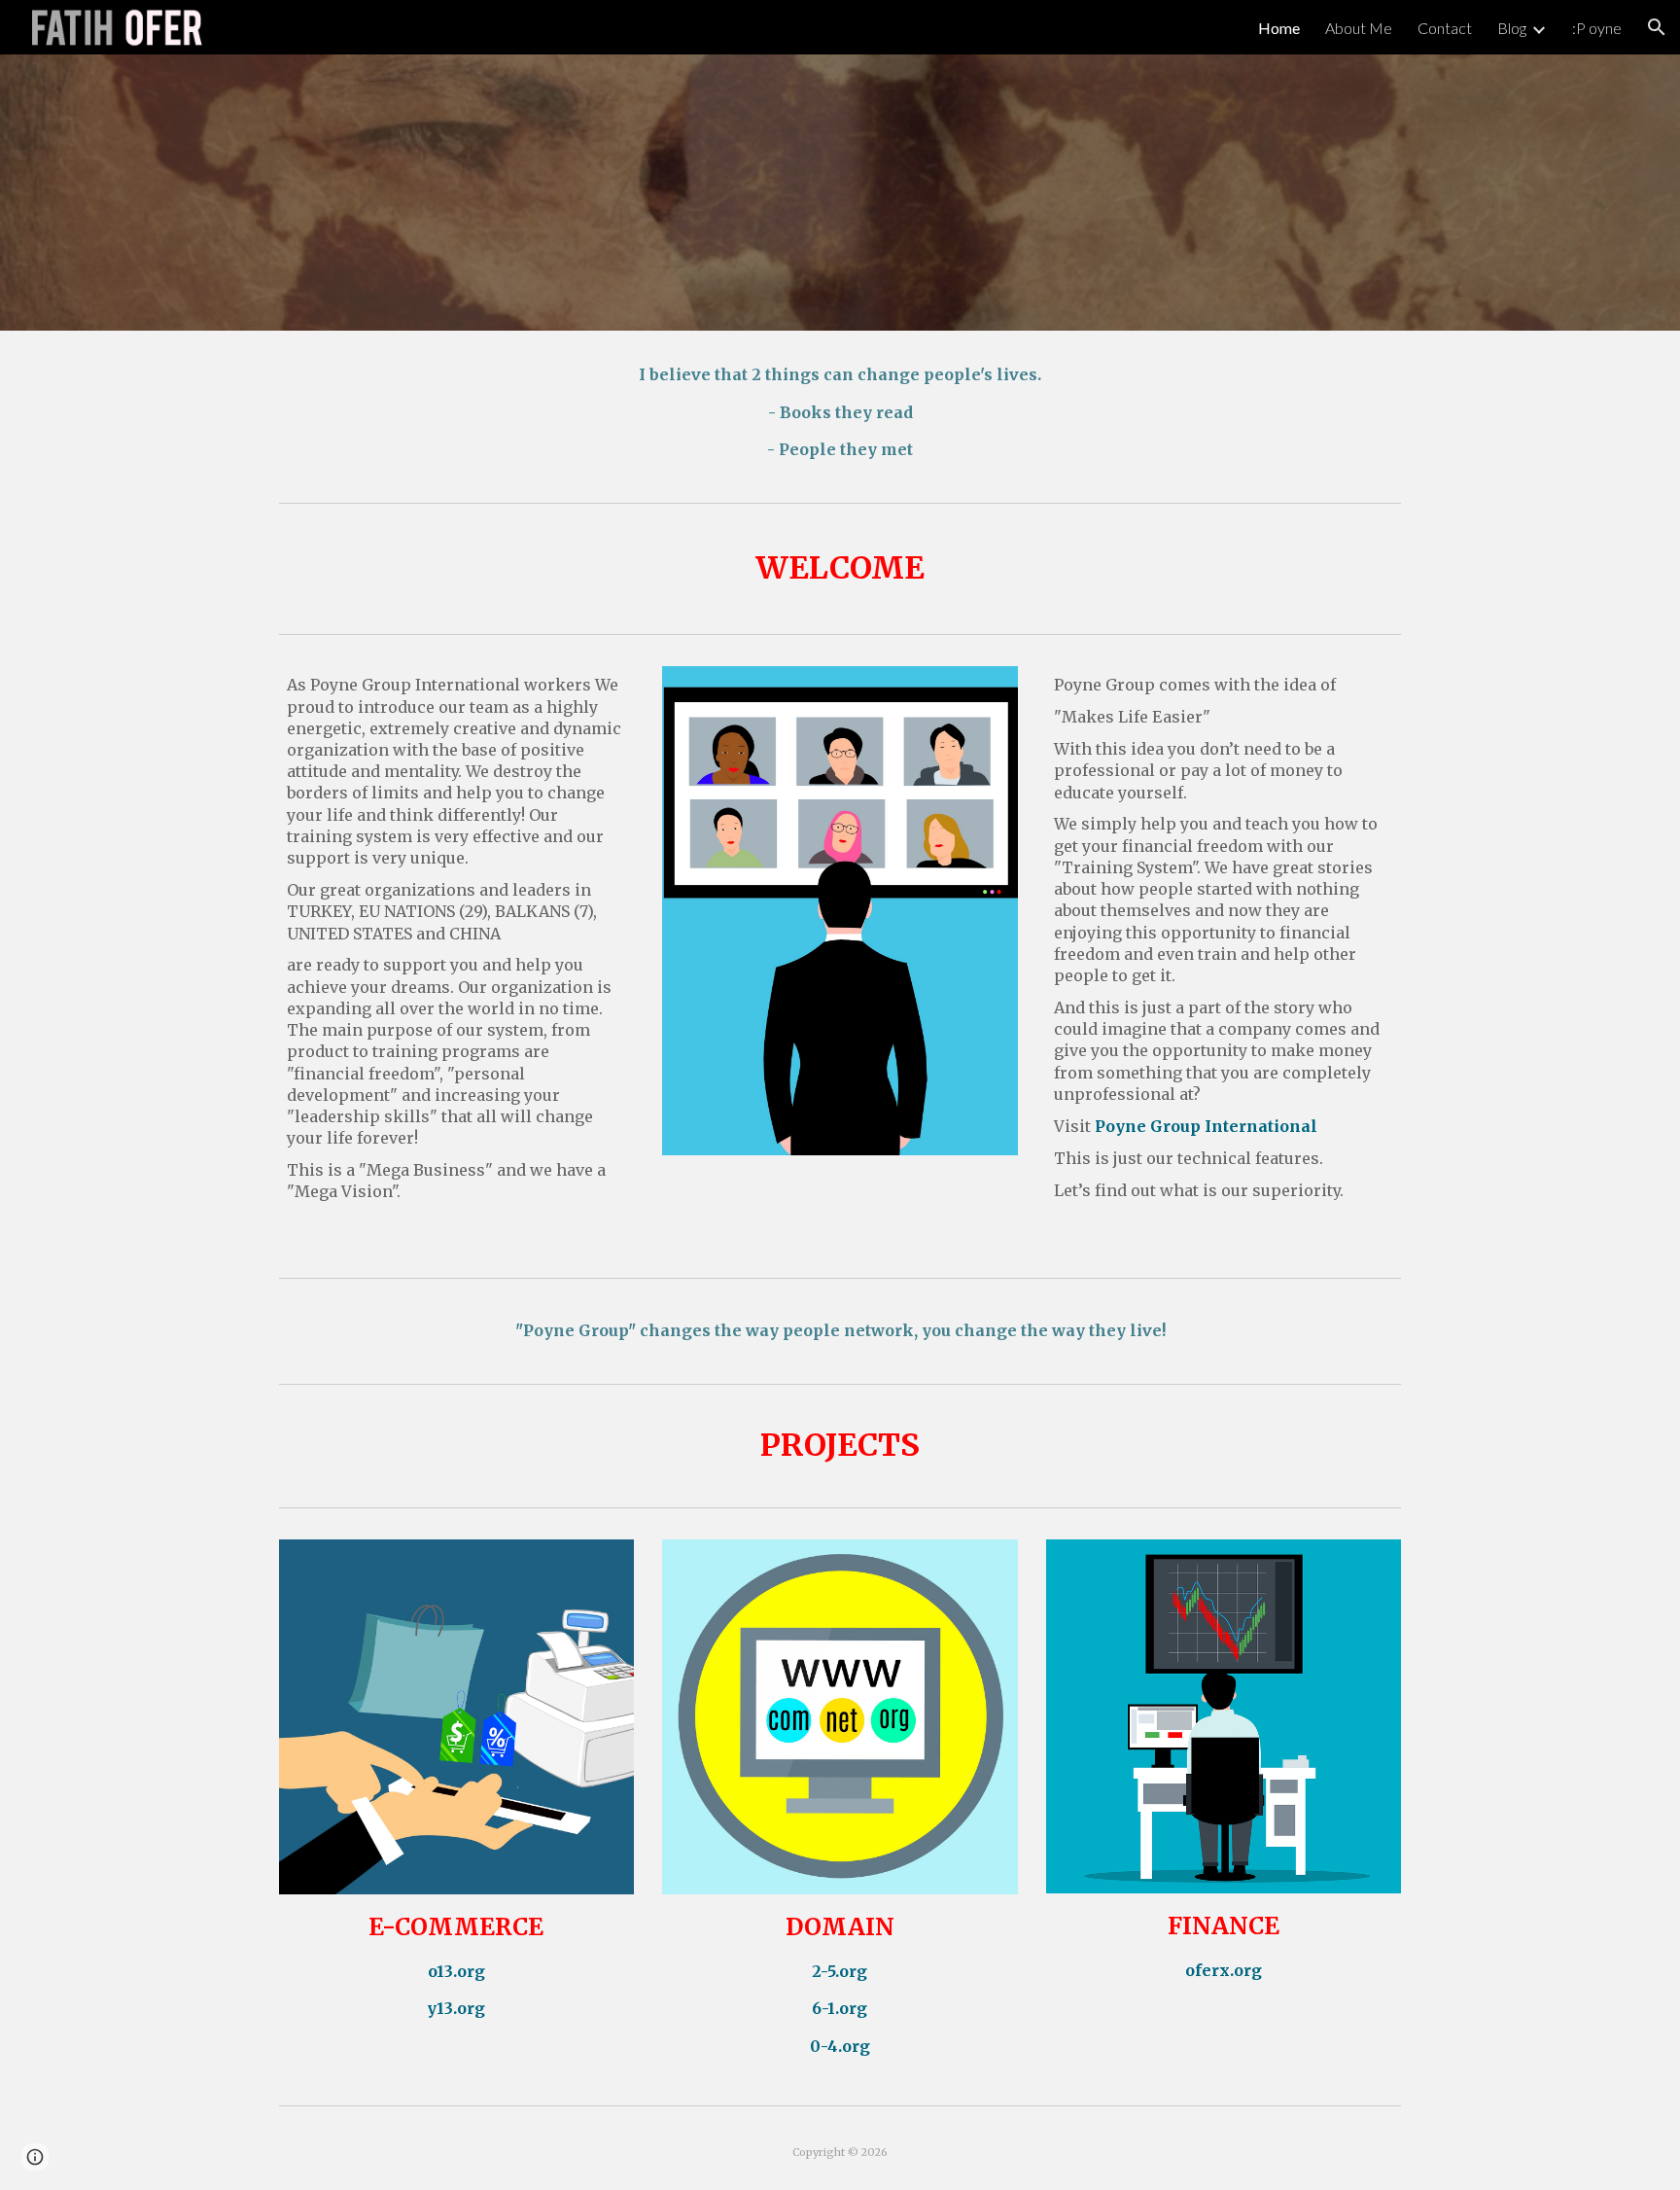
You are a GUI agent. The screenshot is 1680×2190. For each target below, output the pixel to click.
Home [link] (1279, 28)
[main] (840, 412)
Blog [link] (1512, 28)
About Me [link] (1359, 28)
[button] (1657, 27)
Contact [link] (1445, 28)
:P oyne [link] (1597, 28)
